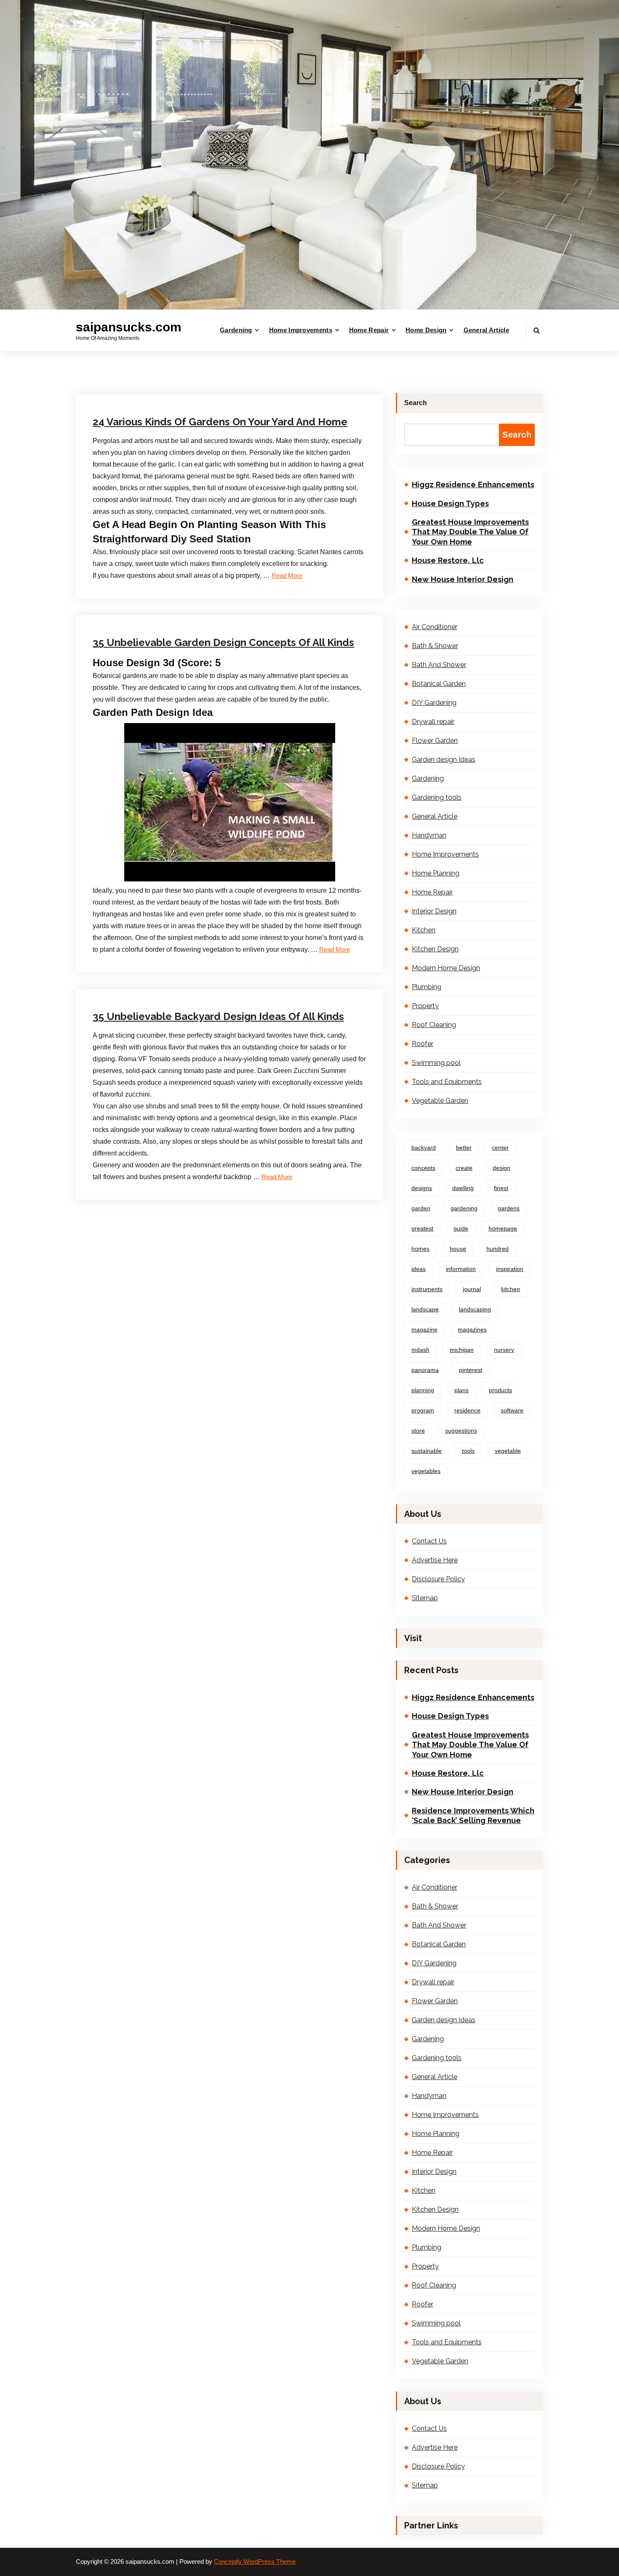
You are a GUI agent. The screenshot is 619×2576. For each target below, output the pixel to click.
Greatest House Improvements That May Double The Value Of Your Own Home (470, 532)
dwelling (463, 1188)
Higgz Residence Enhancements (473, 485)
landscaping (475, 1309)
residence (467, 1410)
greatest (422, 1228)
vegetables (426, 1471)
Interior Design (434, 911)
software (512, 1410)
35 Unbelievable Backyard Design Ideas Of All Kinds (218, 1016)
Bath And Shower (439, 665)
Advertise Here (435, 1560)
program (423, 1410)
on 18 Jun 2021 (134, 380)
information (461, 1269)
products (500, 1390)
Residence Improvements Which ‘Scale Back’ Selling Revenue (473, 1815)
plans (462, 1390)
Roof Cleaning (233, 974)
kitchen (511, 1289)
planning (423, 1390)
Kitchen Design (435, 949)
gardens (509, 1208)
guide (461, 1228)
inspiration (510, 1269)
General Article (487, 330)
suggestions (461, 1431)
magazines (472, 1329)
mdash (420, 1350)
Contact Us (429, 1541)
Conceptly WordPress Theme (255, 2562)
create (464, 1168)
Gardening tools (437, 797)
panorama (425, 1370)
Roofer (423, 1044)
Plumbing (427, 987)
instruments (427, 1289)
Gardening (236, 330)
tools (468, 1451)
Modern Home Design (446, 968)
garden (421, 1208)
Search (416, 403)
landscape (425, 1309)
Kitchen (424, 930)
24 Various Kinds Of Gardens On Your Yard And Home (220, 422)
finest (501, 1188)
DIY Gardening (434, 703)
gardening (464, 1208)
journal (472, 1289)
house (458, 1249)
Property (425, 1006)
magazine (424, 1329)
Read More (335, 950)
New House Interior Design (463, 579)
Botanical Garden (439, 684)
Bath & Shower (435, 646)
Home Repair (369, 330)
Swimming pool (436, 1063)
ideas (419, 1269)
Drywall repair (433, 722)
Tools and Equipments (447, 1082)
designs (422, 1188)
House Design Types (450, 503)
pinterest (471, 1370)
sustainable (427, 1451)
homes (420, 1249)
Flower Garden (435, 741)
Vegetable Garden (238, 583)
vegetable (508, 1451)
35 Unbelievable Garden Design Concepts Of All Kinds (223, 642)
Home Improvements (301, 330)
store (418, 1431)
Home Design (426, 330)
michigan (462, 1350)
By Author (184, 380)
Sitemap (425, 1598)
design (502, 1168)
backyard (424, 1148)
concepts (423, 1168)
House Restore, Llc (448, 560)
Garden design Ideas (242, 380)
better (464, 1148)
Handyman (429, 835)
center (500, 1148)
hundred (498, 1249)
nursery (504, 1350)
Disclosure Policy (438, 1579)
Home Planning (436, 873)
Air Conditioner (435, 627)
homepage (503, 1228)
